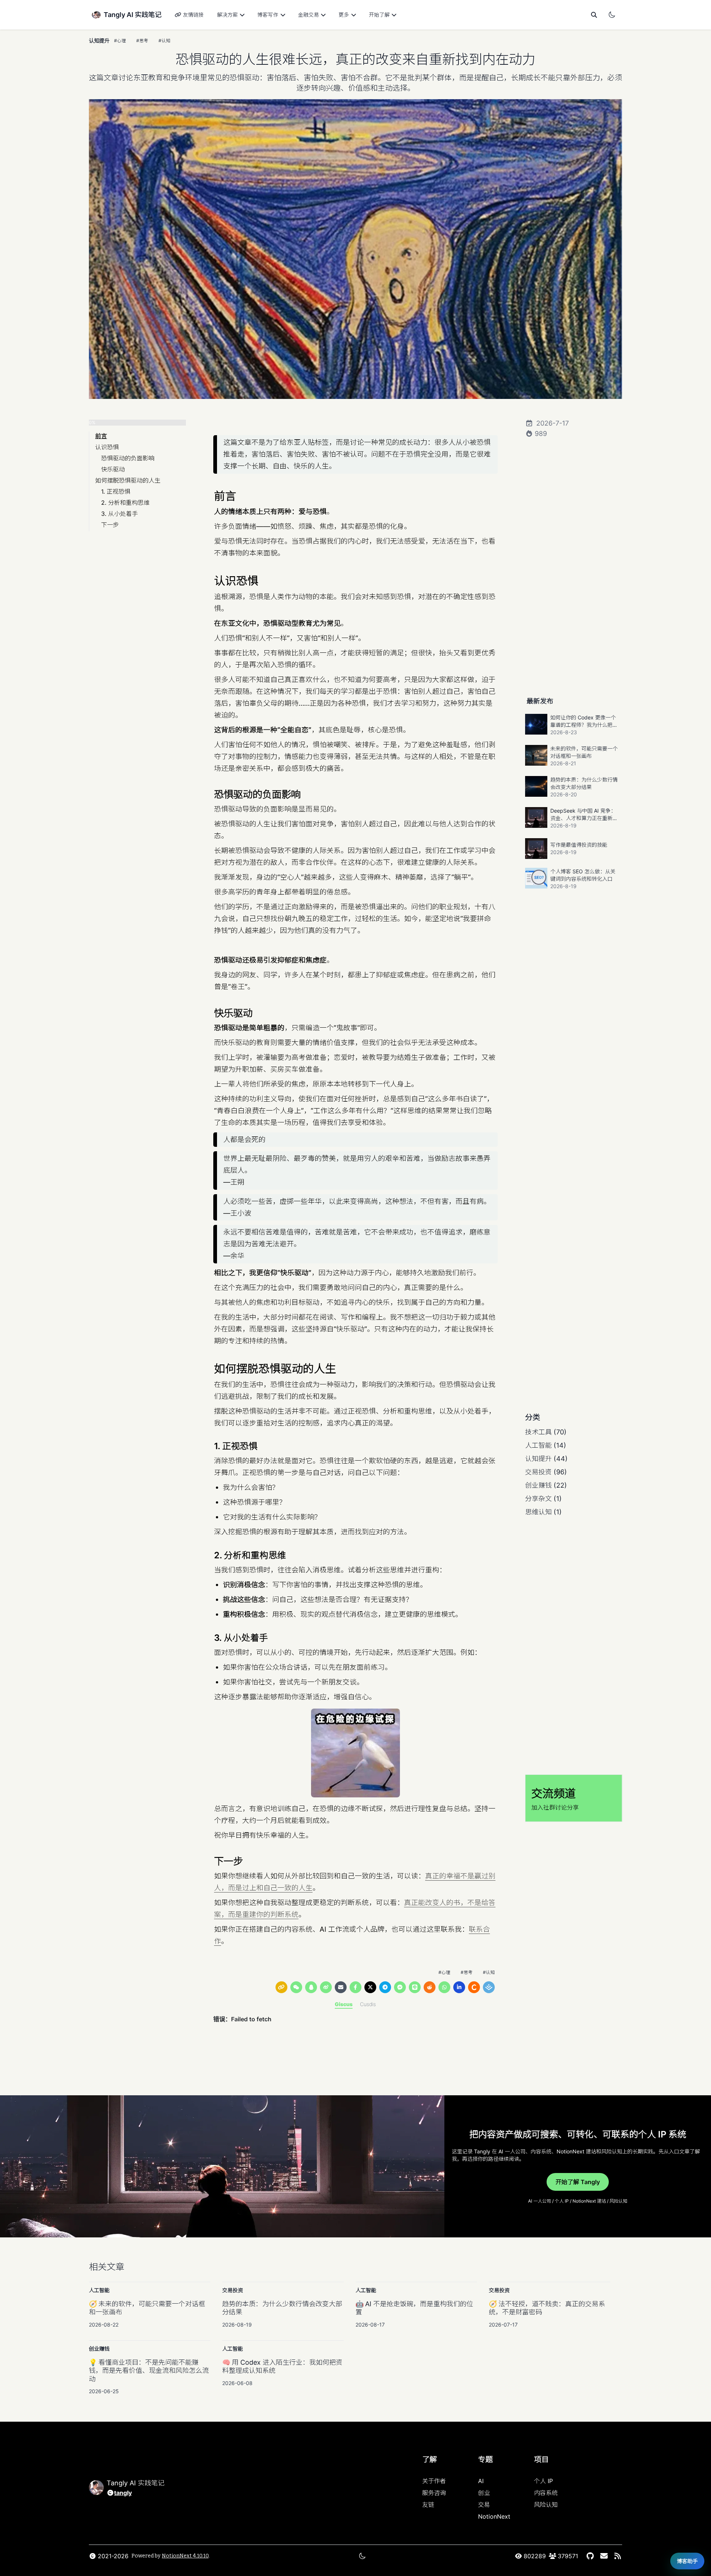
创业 (484, 2493)
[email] (341, 1987)
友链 (428, 2505)
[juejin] (489, 1987)
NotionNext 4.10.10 (185, 2556)
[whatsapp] (444, 1987)
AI (481, 2481)
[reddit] (430, 1987)
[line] (415, 1987)
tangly (123, 2493)
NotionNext (494, 2516)
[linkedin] (459, 1987)
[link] (281, 1987)
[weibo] (326, 1987)
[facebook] (355, 1987)
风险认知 (546, 2505)
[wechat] (296, 1987)
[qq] (311, 1987)
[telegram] (385, 1987)
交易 (484, 2505)
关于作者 (434, 2481)
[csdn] (474, 1987)
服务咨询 (434, 2493)
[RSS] (617, 2556)
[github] (590, 2556)
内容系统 (546, 2493)
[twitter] (370, 1987)
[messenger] (400, 1987)
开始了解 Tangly (578, 2182)
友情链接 (193, 15)
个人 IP (543, 2481)
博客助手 (687, 2561)
